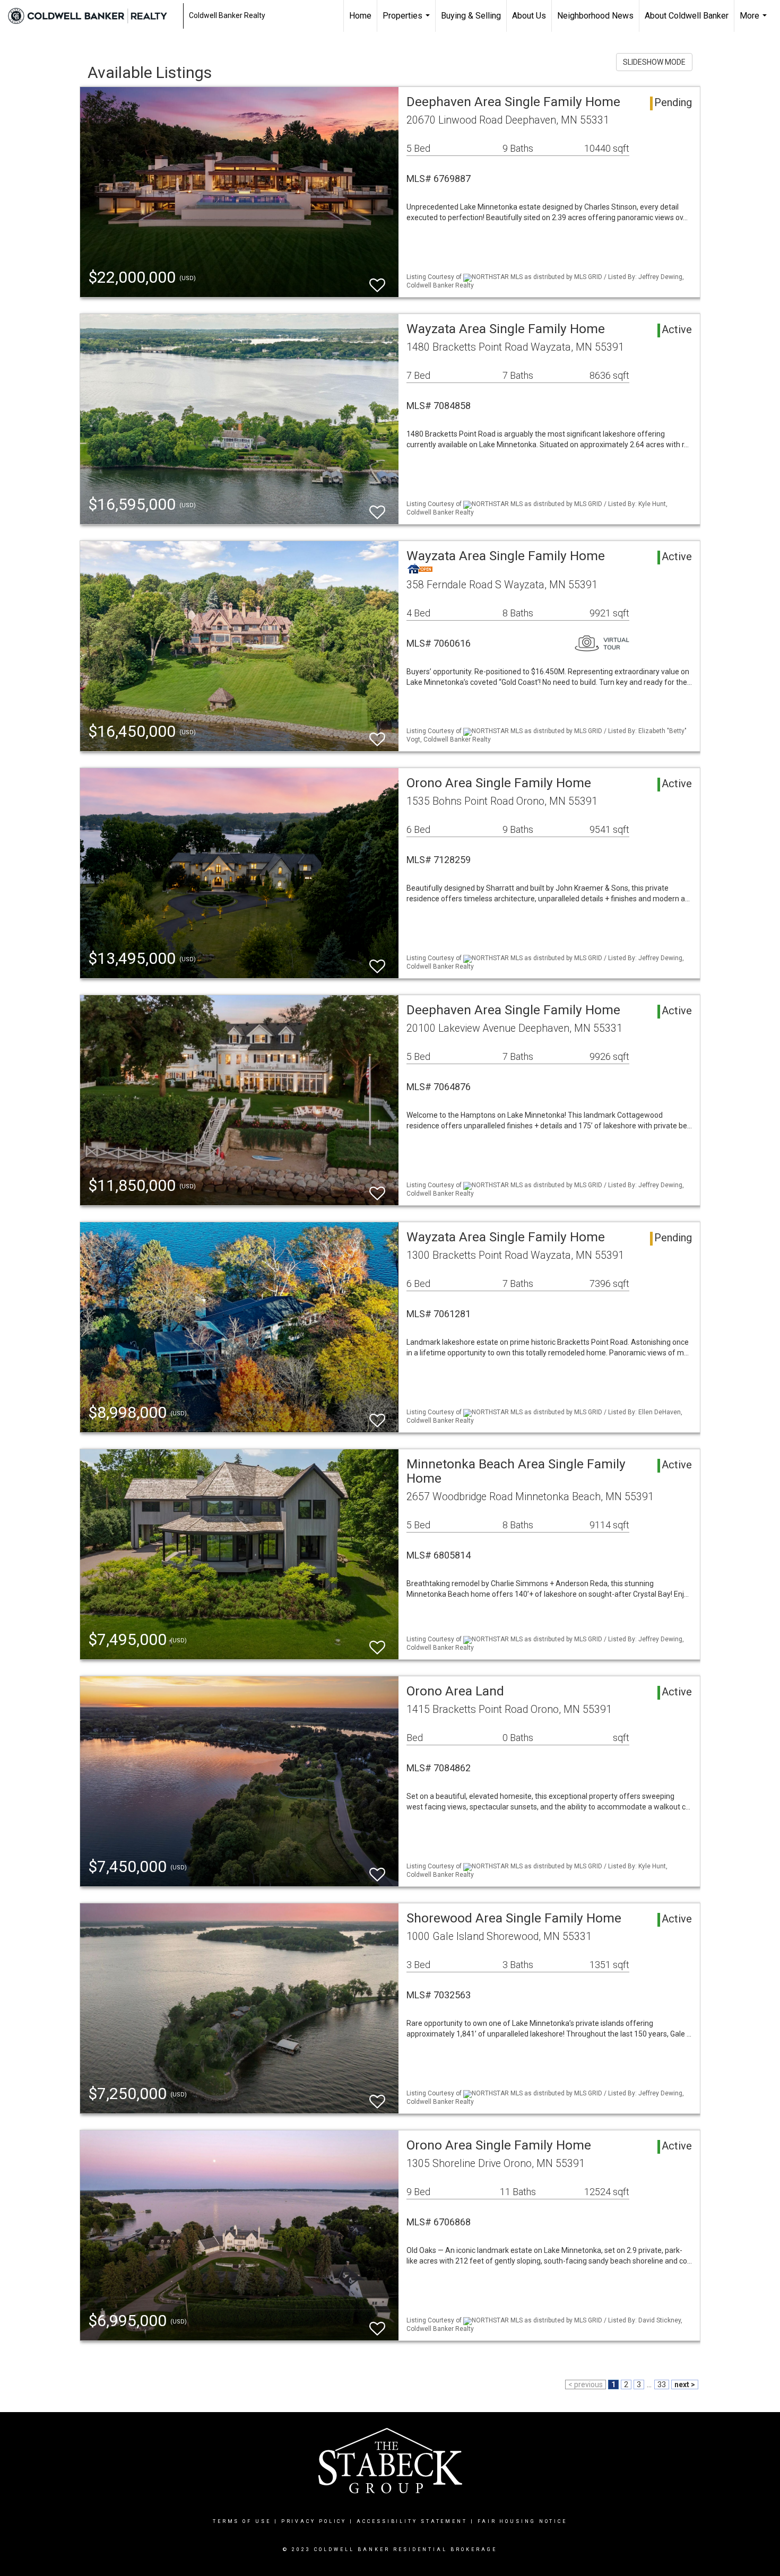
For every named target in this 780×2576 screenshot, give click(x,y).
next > (685, 2384)
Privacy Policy (314, 2521)
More (755, 21)
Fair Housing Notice (522, 2521)
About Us (529, 16)
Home (360, 16)
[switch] (377, 280)
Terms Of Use (242, 2521)
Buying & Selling (471, 16)
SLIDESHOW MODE (654, 62)
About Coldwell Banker (687, 16)
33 (662, 2384)
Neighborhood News (595, 16)
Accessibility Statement (412, 2521)
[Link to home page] (93, 16)
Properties (408, 21)
